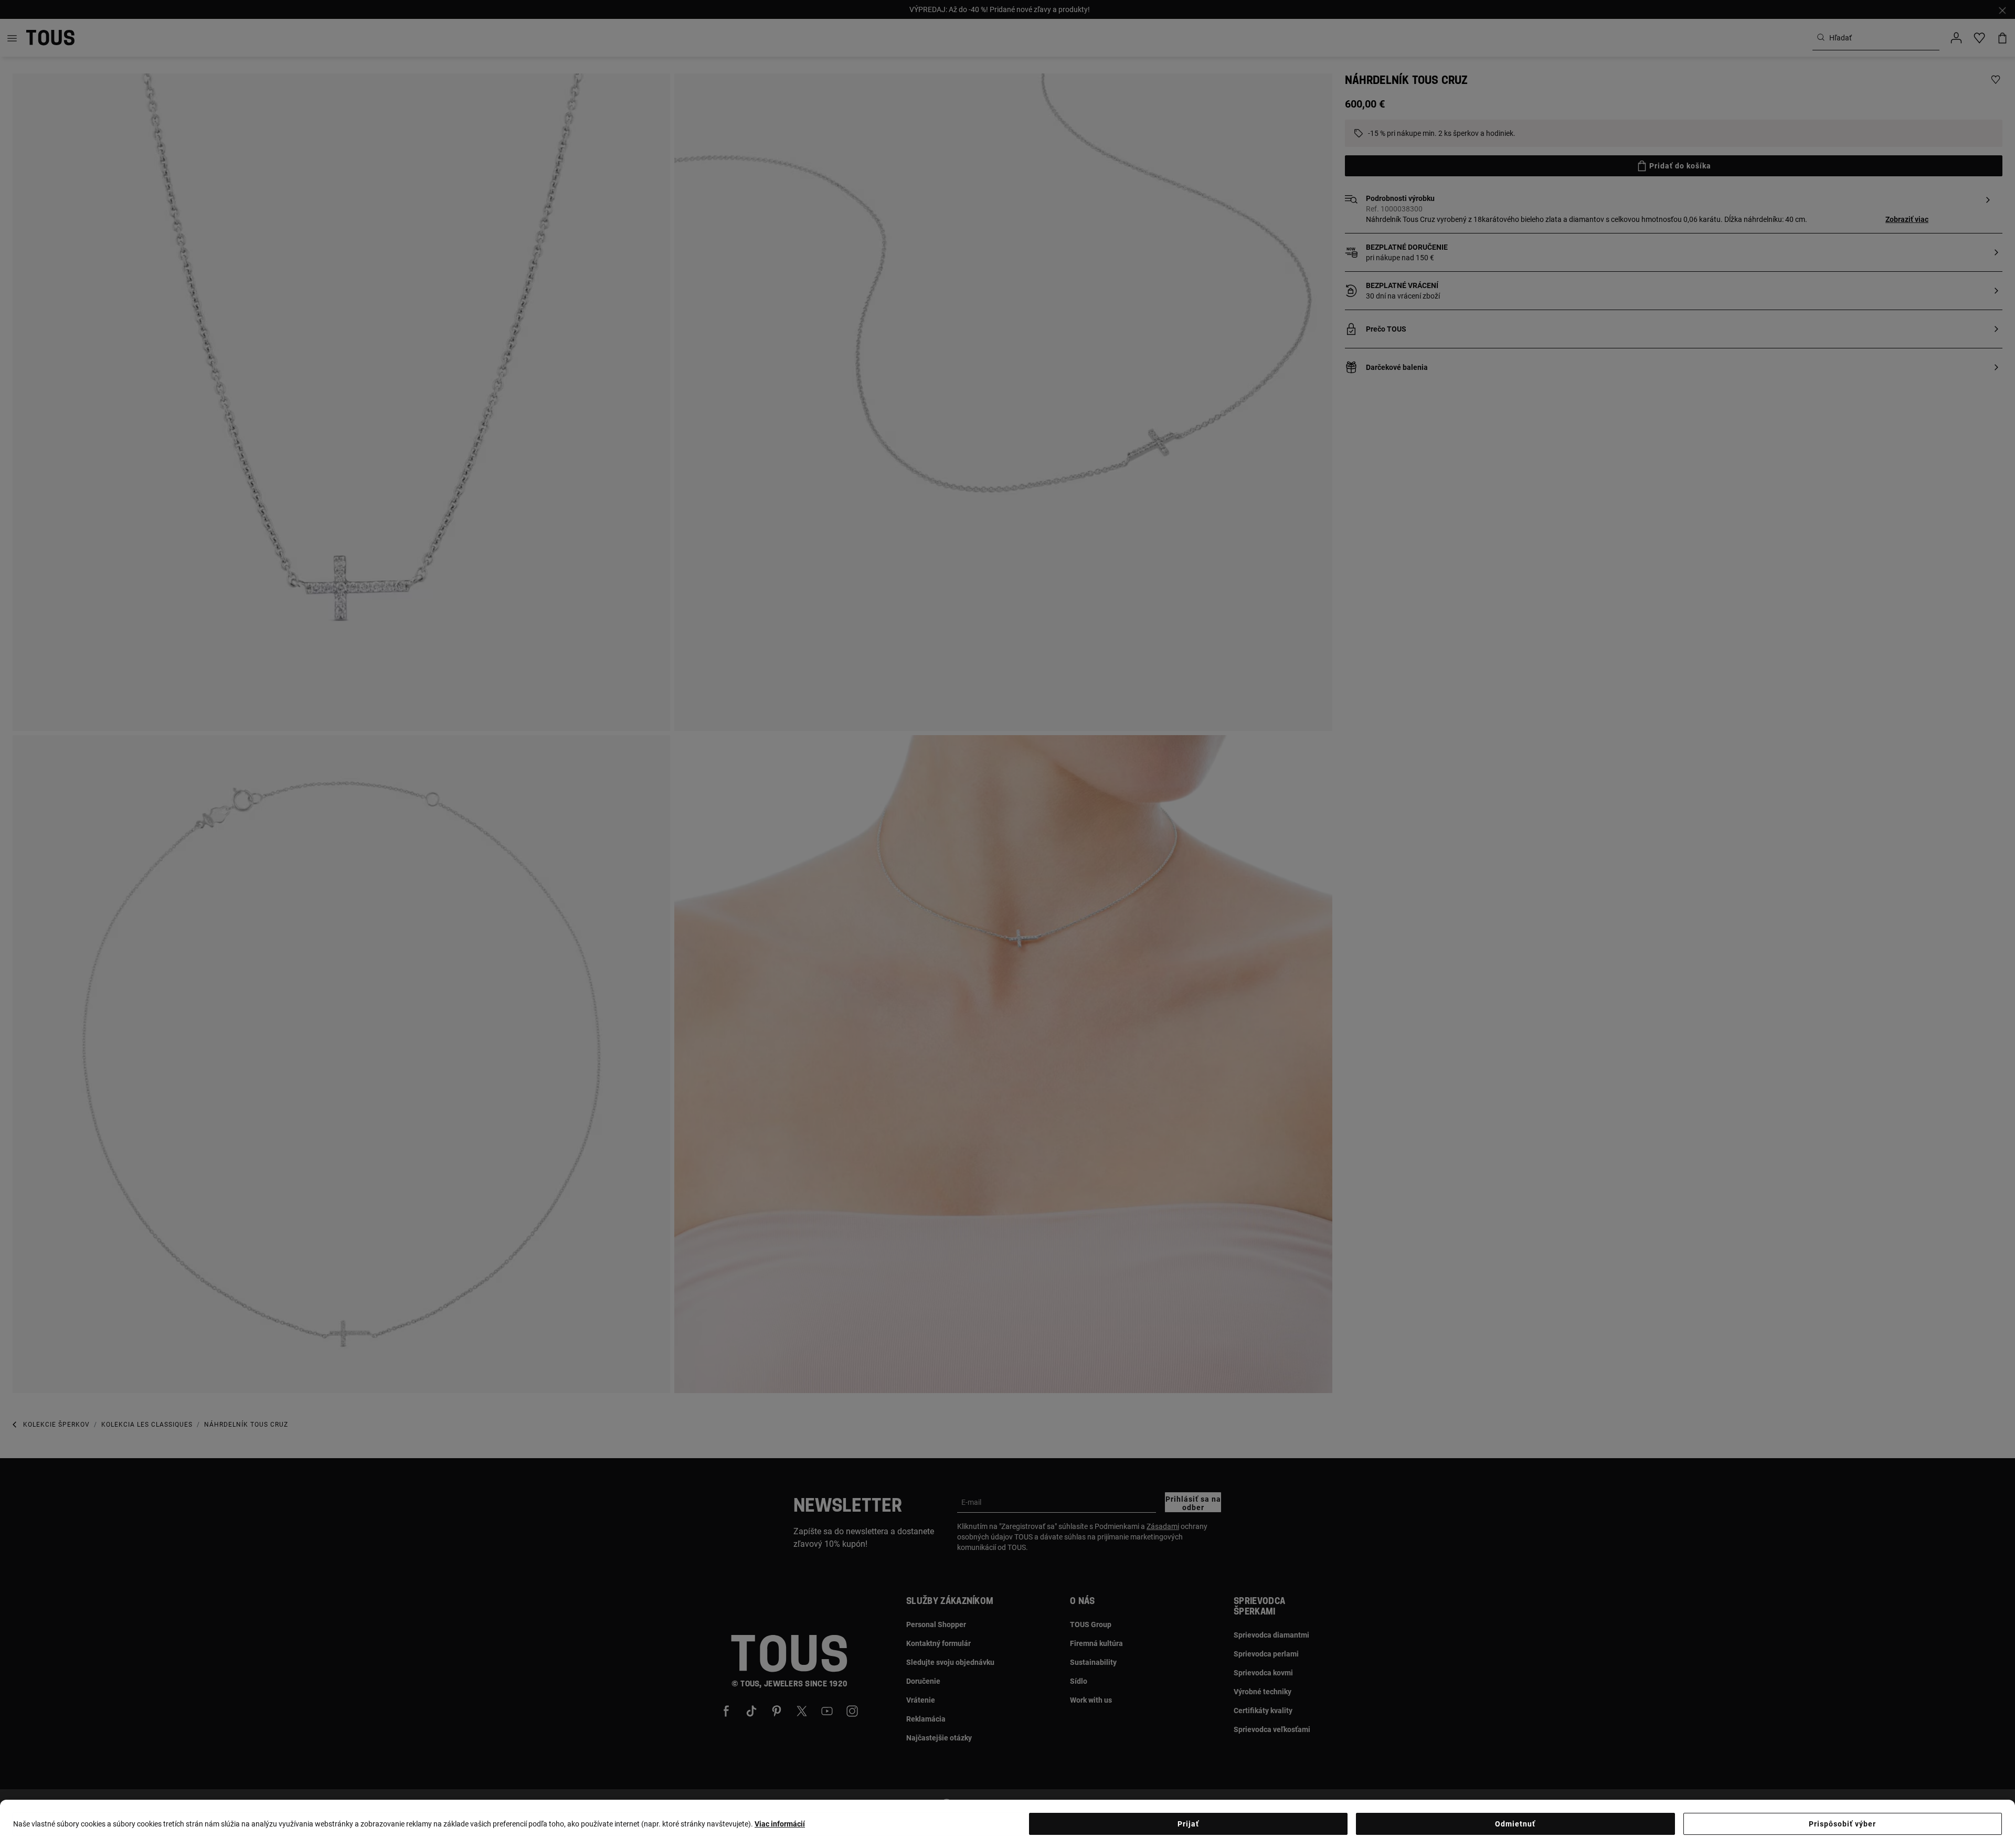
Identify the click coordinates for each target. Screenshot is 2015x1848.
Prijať (1188, 1824)
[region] (1008, 1824)
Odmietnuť (1515, 1824)
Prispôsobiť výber (1842, 1824)
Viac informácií (780, 1824)
